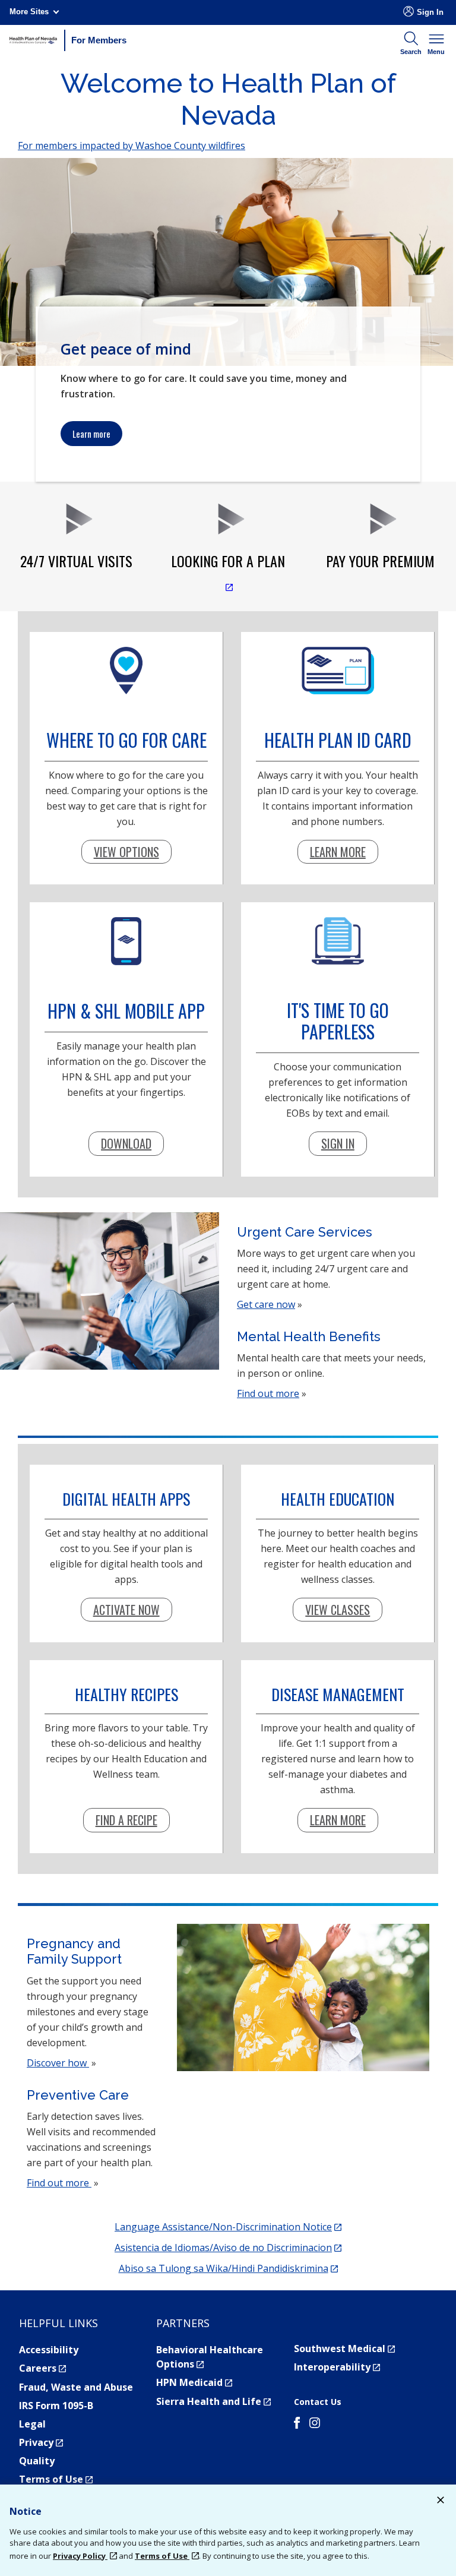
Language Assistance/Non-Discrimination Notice (228, 2227)
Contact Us (318, 2402)
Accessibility (49, 2350)
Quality (37, 2461)
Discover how (58, 2063)
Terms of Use (56, 2479)
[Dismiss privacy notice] (441, 2501)
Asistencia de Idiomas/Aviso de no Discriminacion (228, 2248)
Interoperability (337, 2367)
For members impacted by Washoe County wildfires (132, 146)
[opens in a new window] (297, 2425)
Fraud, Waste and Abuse (76, 2387)
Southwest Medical (344, 2349)
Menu (436, 52)
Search (411, 52)
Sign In (430, 12)
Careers (42, 2368)
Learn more (91, 434)
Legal (32, 2424)
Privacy (41, 2442)
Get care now (266, 1304)
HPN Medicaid (194, 2382)
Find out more (268, 1393)
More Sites (29, 12)
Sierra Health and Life (213, 2401)
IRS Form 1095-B (56, 2406)
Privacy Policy (80, 2556)
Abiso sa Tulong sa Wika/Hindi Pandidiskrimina (228, 2268)
